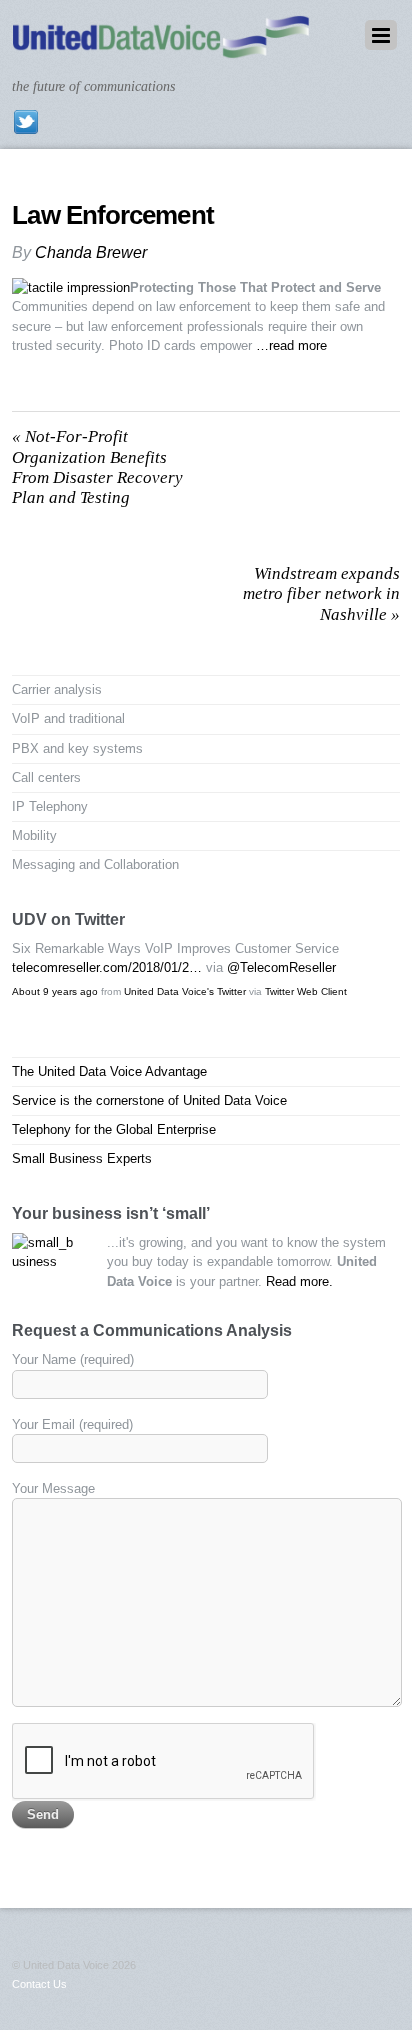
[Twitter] (26, 121)
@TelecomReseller (281, 967)
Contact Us (39, 1984)
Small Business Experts (82, 1158)
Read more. (299, 1281)
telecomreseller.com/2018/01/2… (107, 967)
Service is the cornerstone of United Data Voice (149, 1100)
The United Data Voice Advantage (109, 1071)
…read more (291, 345)
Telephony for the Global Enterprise (114, 1129)
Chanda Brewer (91, 252)
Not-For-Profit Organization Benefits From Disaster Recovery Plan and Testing (97, 467)
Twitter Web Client (306, 991)
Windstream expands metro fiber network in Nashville (321, 594)
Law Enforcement (112, 215)
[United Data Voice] (160, 48)
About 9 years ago (55, 991)
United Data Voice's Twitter (185, 991)
